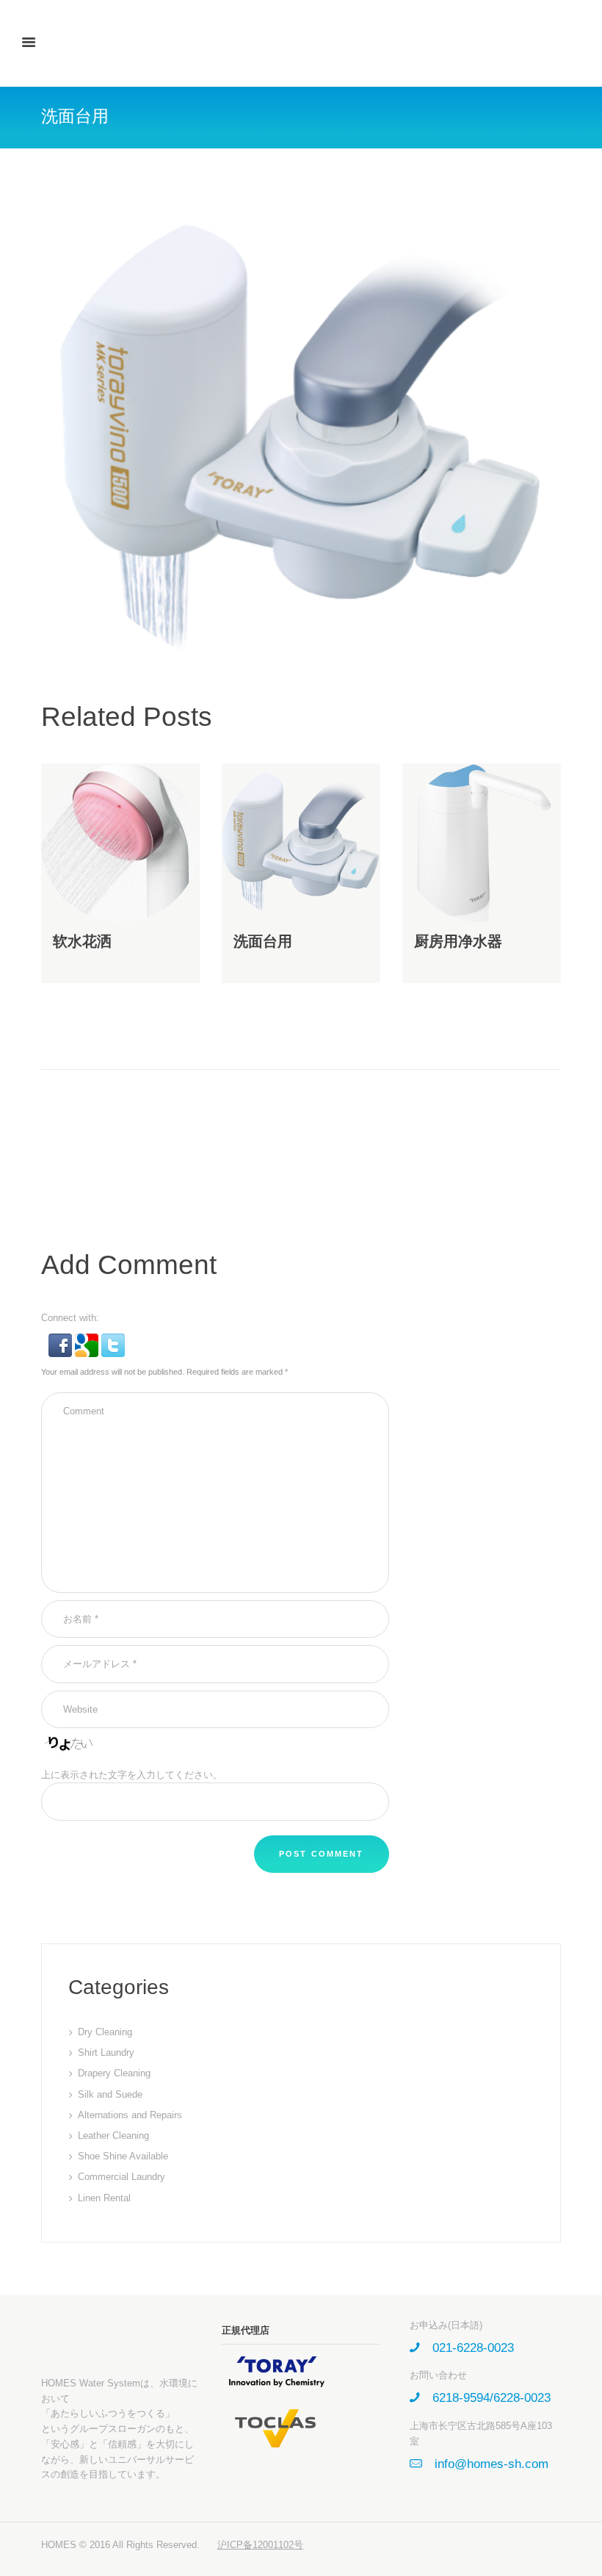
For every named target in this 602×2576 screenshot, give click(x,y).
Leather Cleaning (113, 2136)
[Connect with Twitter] (113, 1341)
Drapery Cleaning (114, 2073)
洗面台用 (263, 941)
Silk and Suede (110, 2094)
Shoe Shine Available (123, 2156)
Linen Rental (104, 2198)
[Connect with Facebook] (62, 1341)
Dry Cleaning (105, 2032)
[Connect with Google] (88, 1341)
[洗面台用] (301, 439)
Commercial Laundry (122, 2177)
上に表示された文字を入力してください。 (132, 1775)
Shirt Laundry (106, 2052)
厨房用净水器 (458, 941)
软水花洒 (82, 941)
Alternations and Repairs (130, 2115)
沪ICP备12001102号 (260, 2545)
